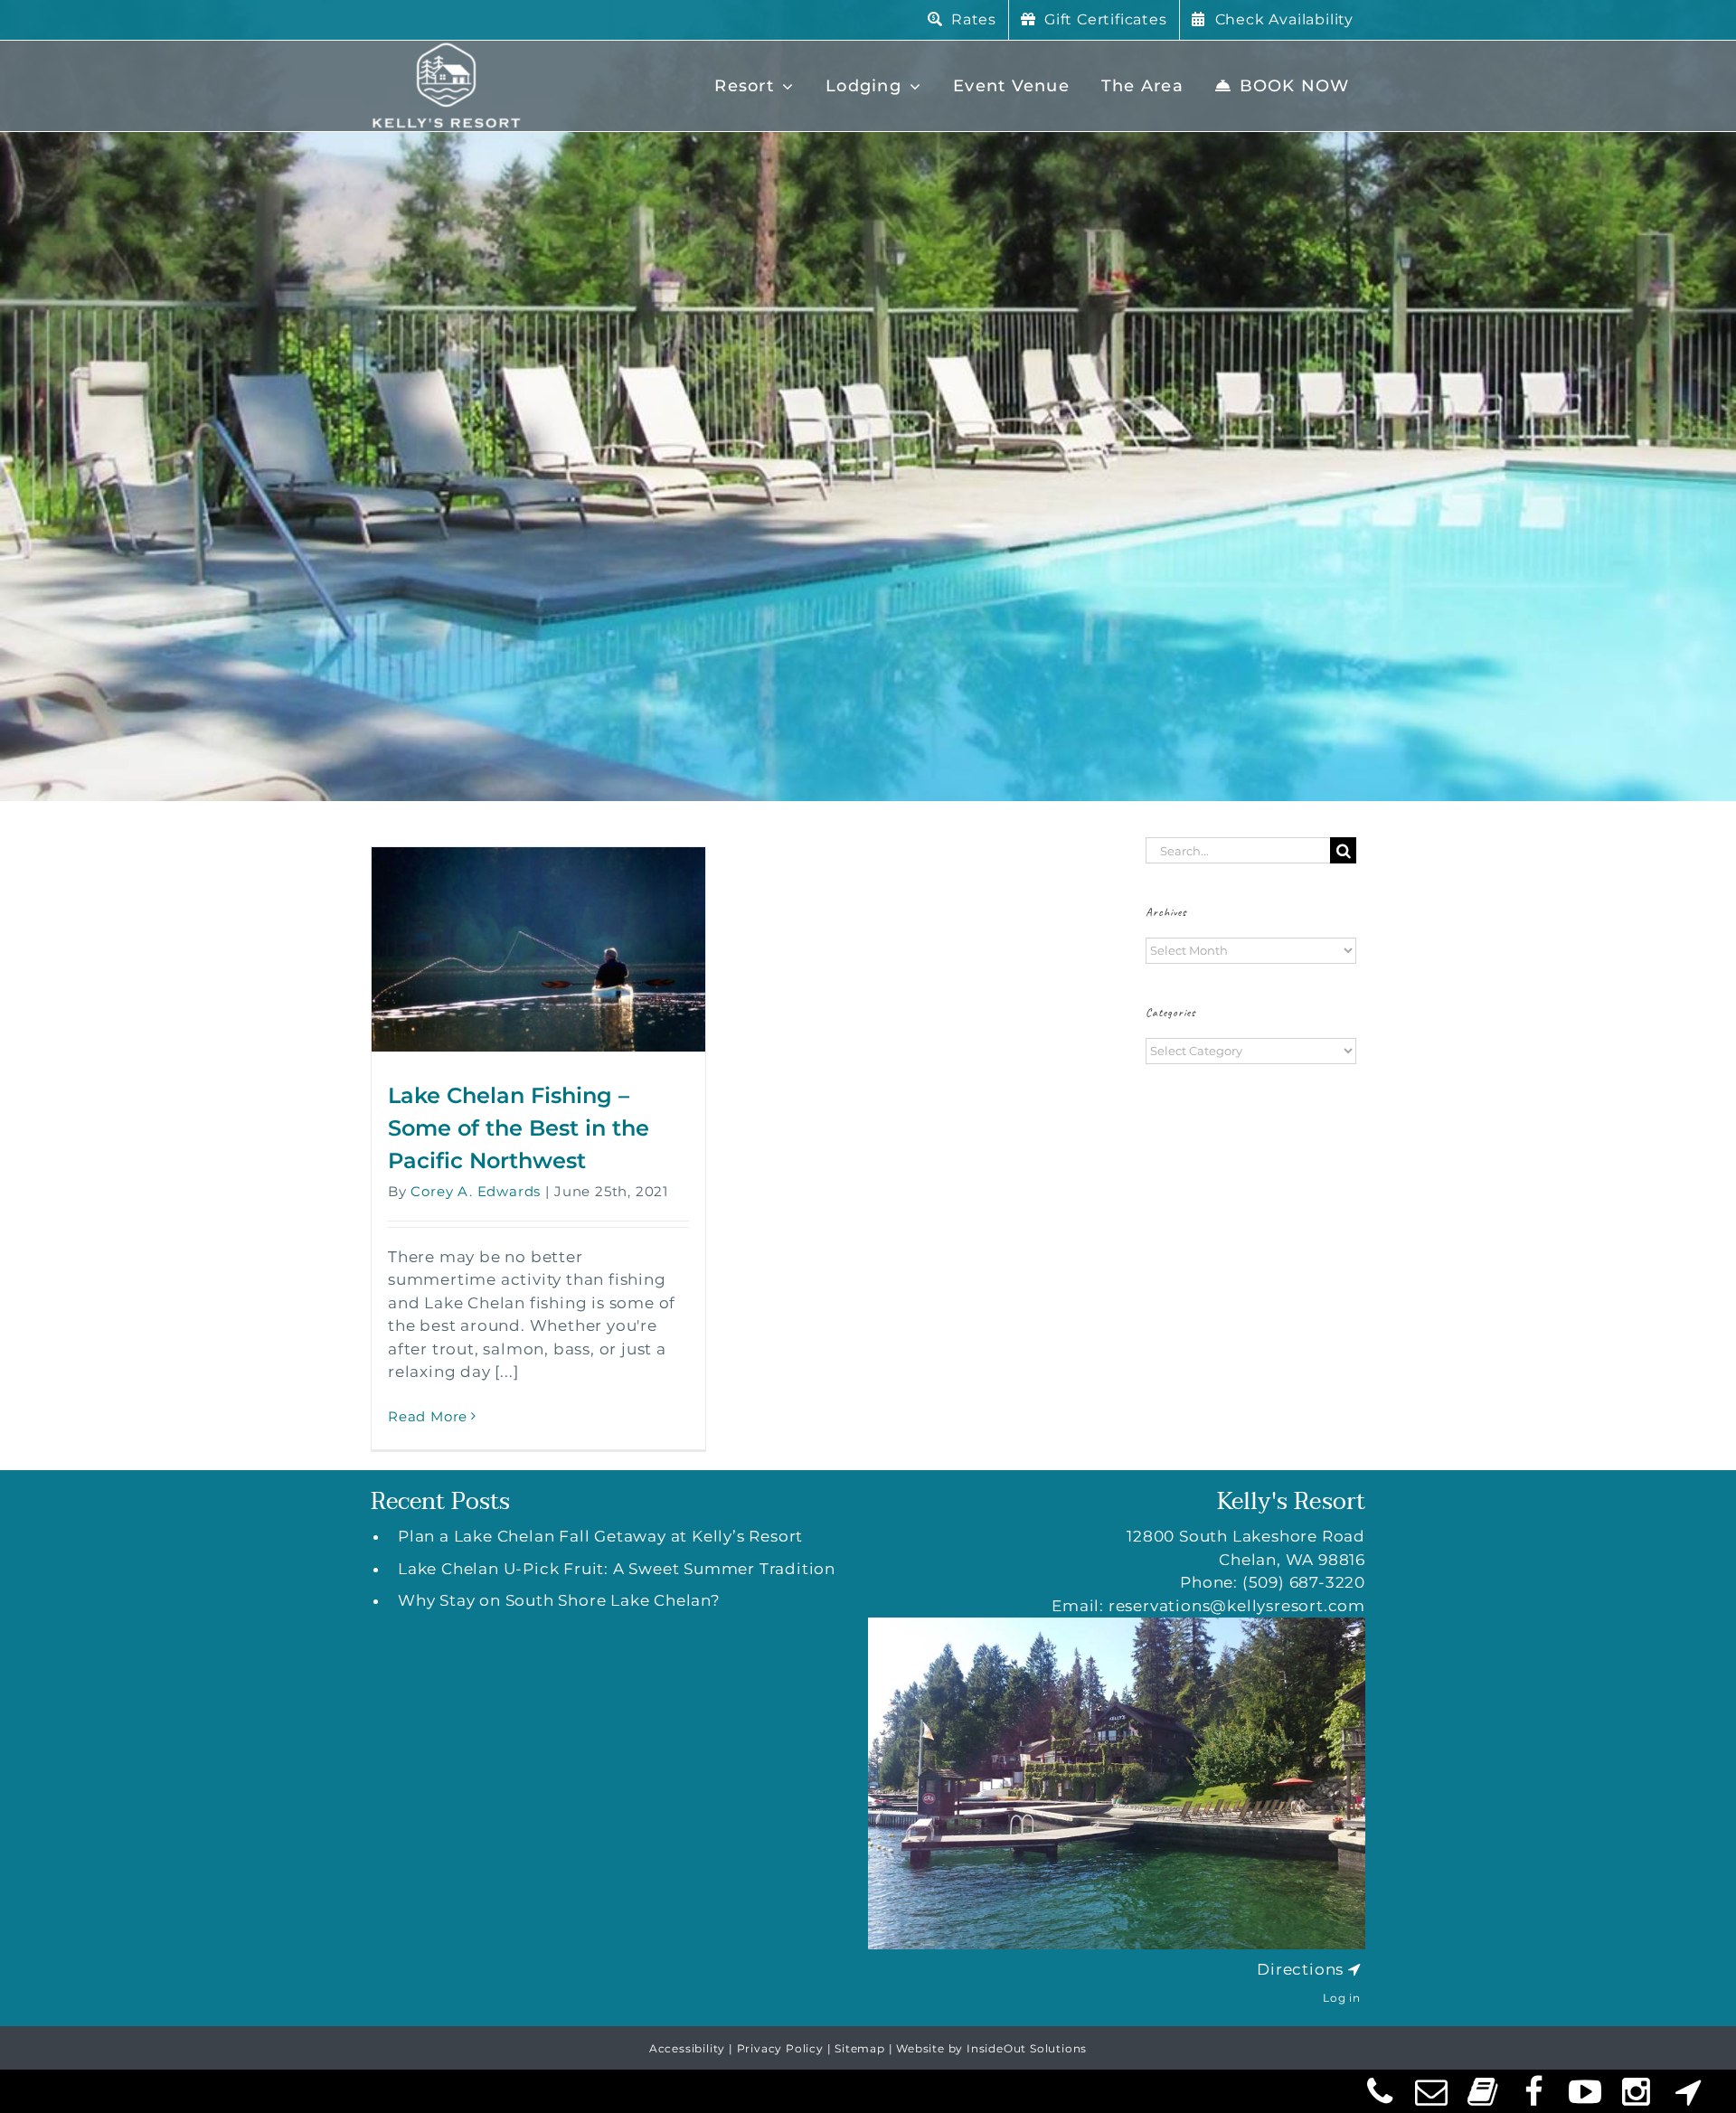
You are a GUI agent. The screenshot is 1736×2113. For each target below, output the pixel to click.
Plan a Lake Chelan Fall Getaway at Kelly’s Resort (600, 1536)
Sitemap (860, 2048)
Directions (1300, 1969)
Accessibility (687, 2048)
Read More (428, 1416)
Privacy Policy (780, 2048)
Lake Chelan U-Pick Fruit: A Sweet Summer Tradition (617, 1569)
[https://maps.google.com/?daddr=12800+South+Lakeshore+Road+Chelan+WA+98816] (1354, 1969)
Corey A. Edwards (476, 1191)
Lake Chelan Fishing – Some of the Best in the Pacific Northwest (519, 1128)
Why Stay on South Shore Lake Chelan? (559, 1600)
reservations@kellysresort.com (1237, 1606)
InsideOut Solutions (1027, 2048)
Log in (1342, 1998)
